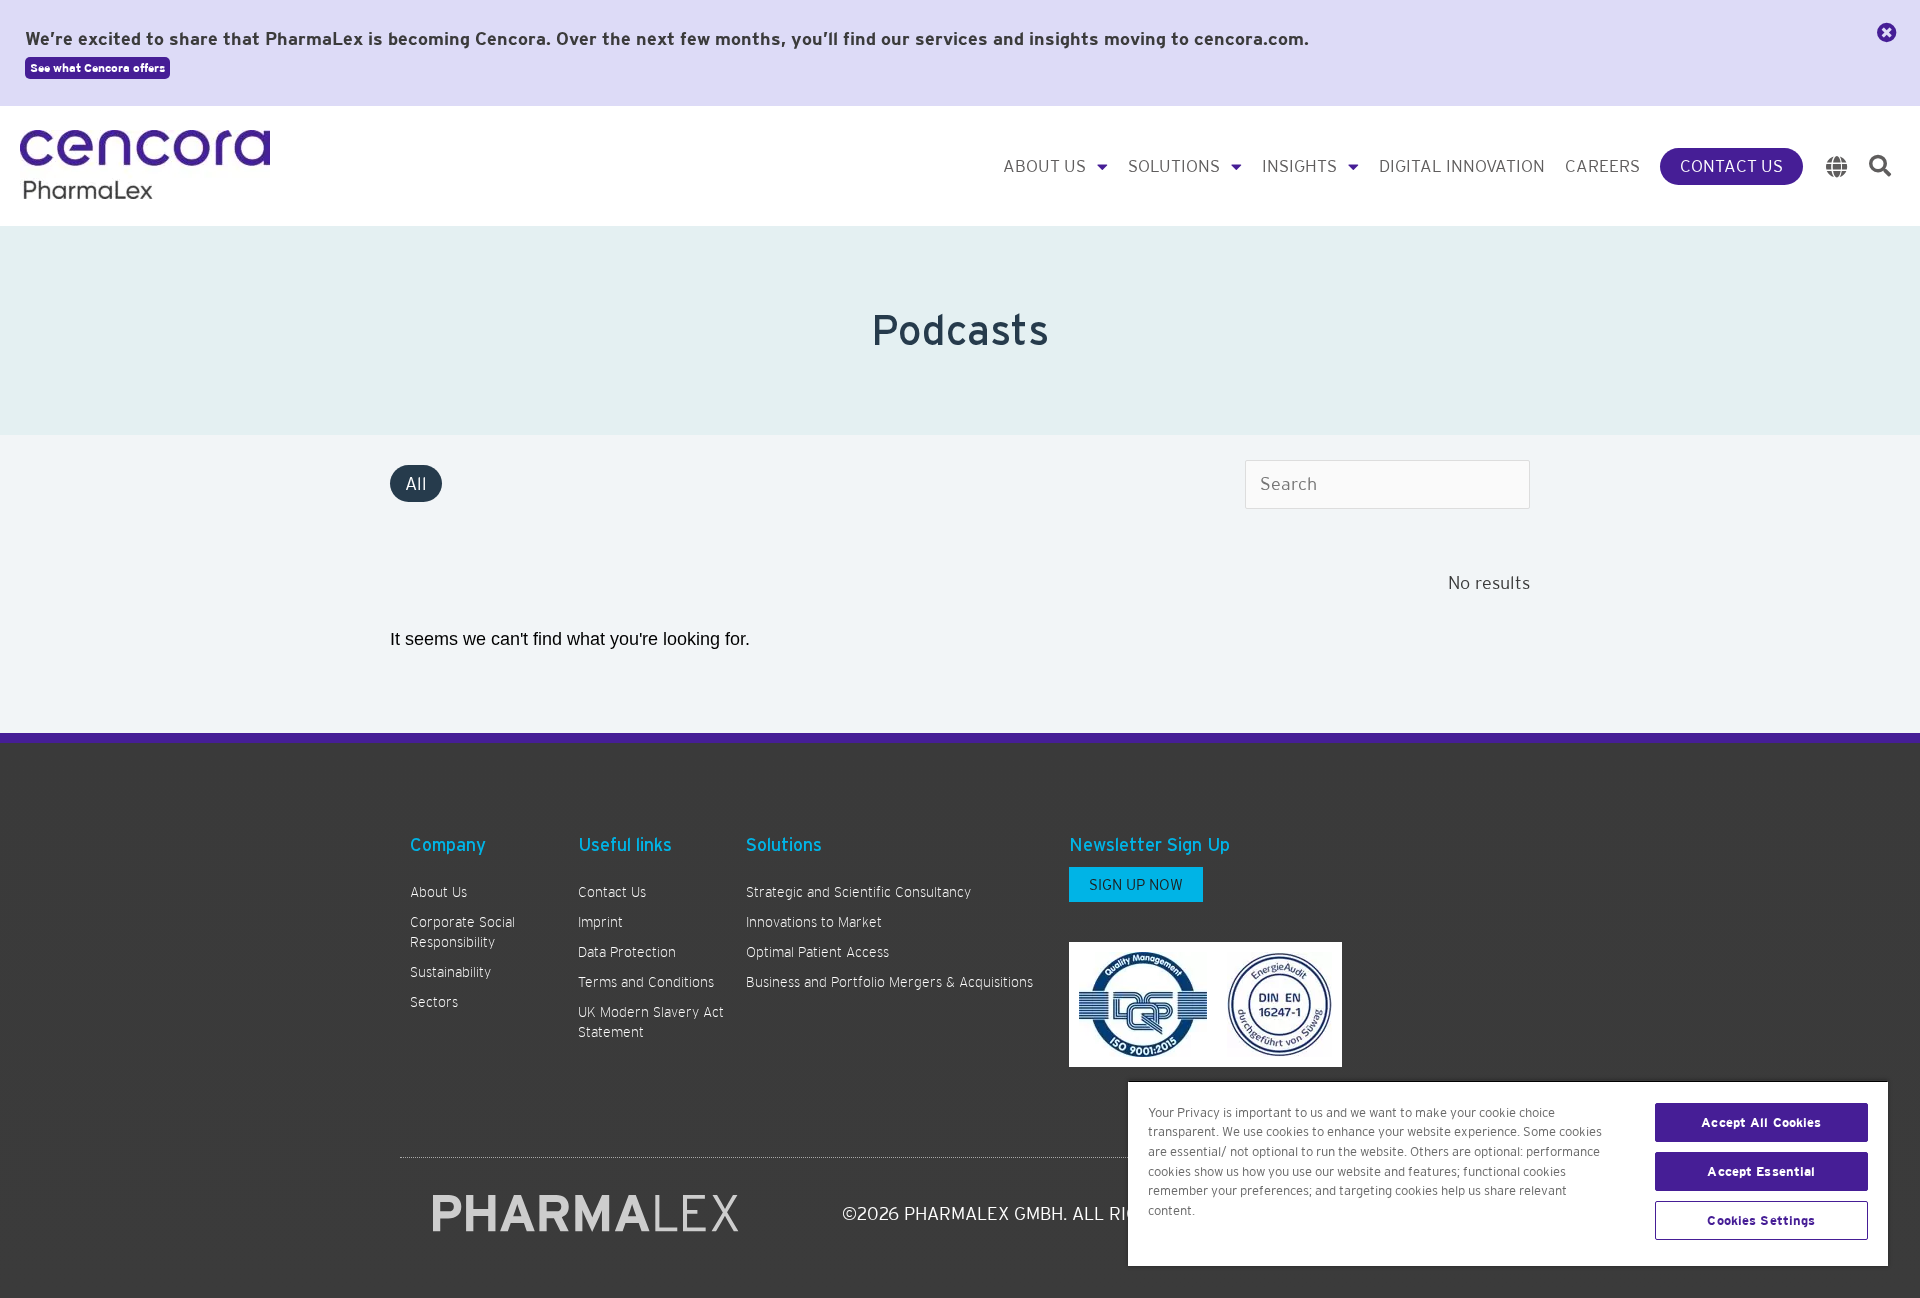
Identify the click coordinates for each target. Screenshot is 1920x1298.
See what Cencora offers (97, 68)
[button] (1880, 166)
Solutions (1174, 166)
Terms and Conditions (646, 982)
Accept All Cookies (1761, 1122)
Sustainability (450, 972)
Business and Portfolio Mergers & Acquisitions (889, 982)
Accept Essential (1761, 1171)
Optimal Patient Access (817, 952)
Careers (1602, 166)
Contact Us (1731, 166)
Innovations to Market (814, 922)
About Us (1044, 166)
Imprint (600, 922)
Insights (1299, 166)
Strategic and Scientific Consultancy (858, 892)
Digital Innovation (1462, 166)
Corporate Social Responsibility (462, 932)
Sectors (434, 1002)
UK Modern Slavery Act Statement (651, 1022)
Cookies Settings (1761, 1220)
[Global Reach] (1837, 166)
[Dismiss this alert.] (1887, 33)
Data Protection (627, 952)
